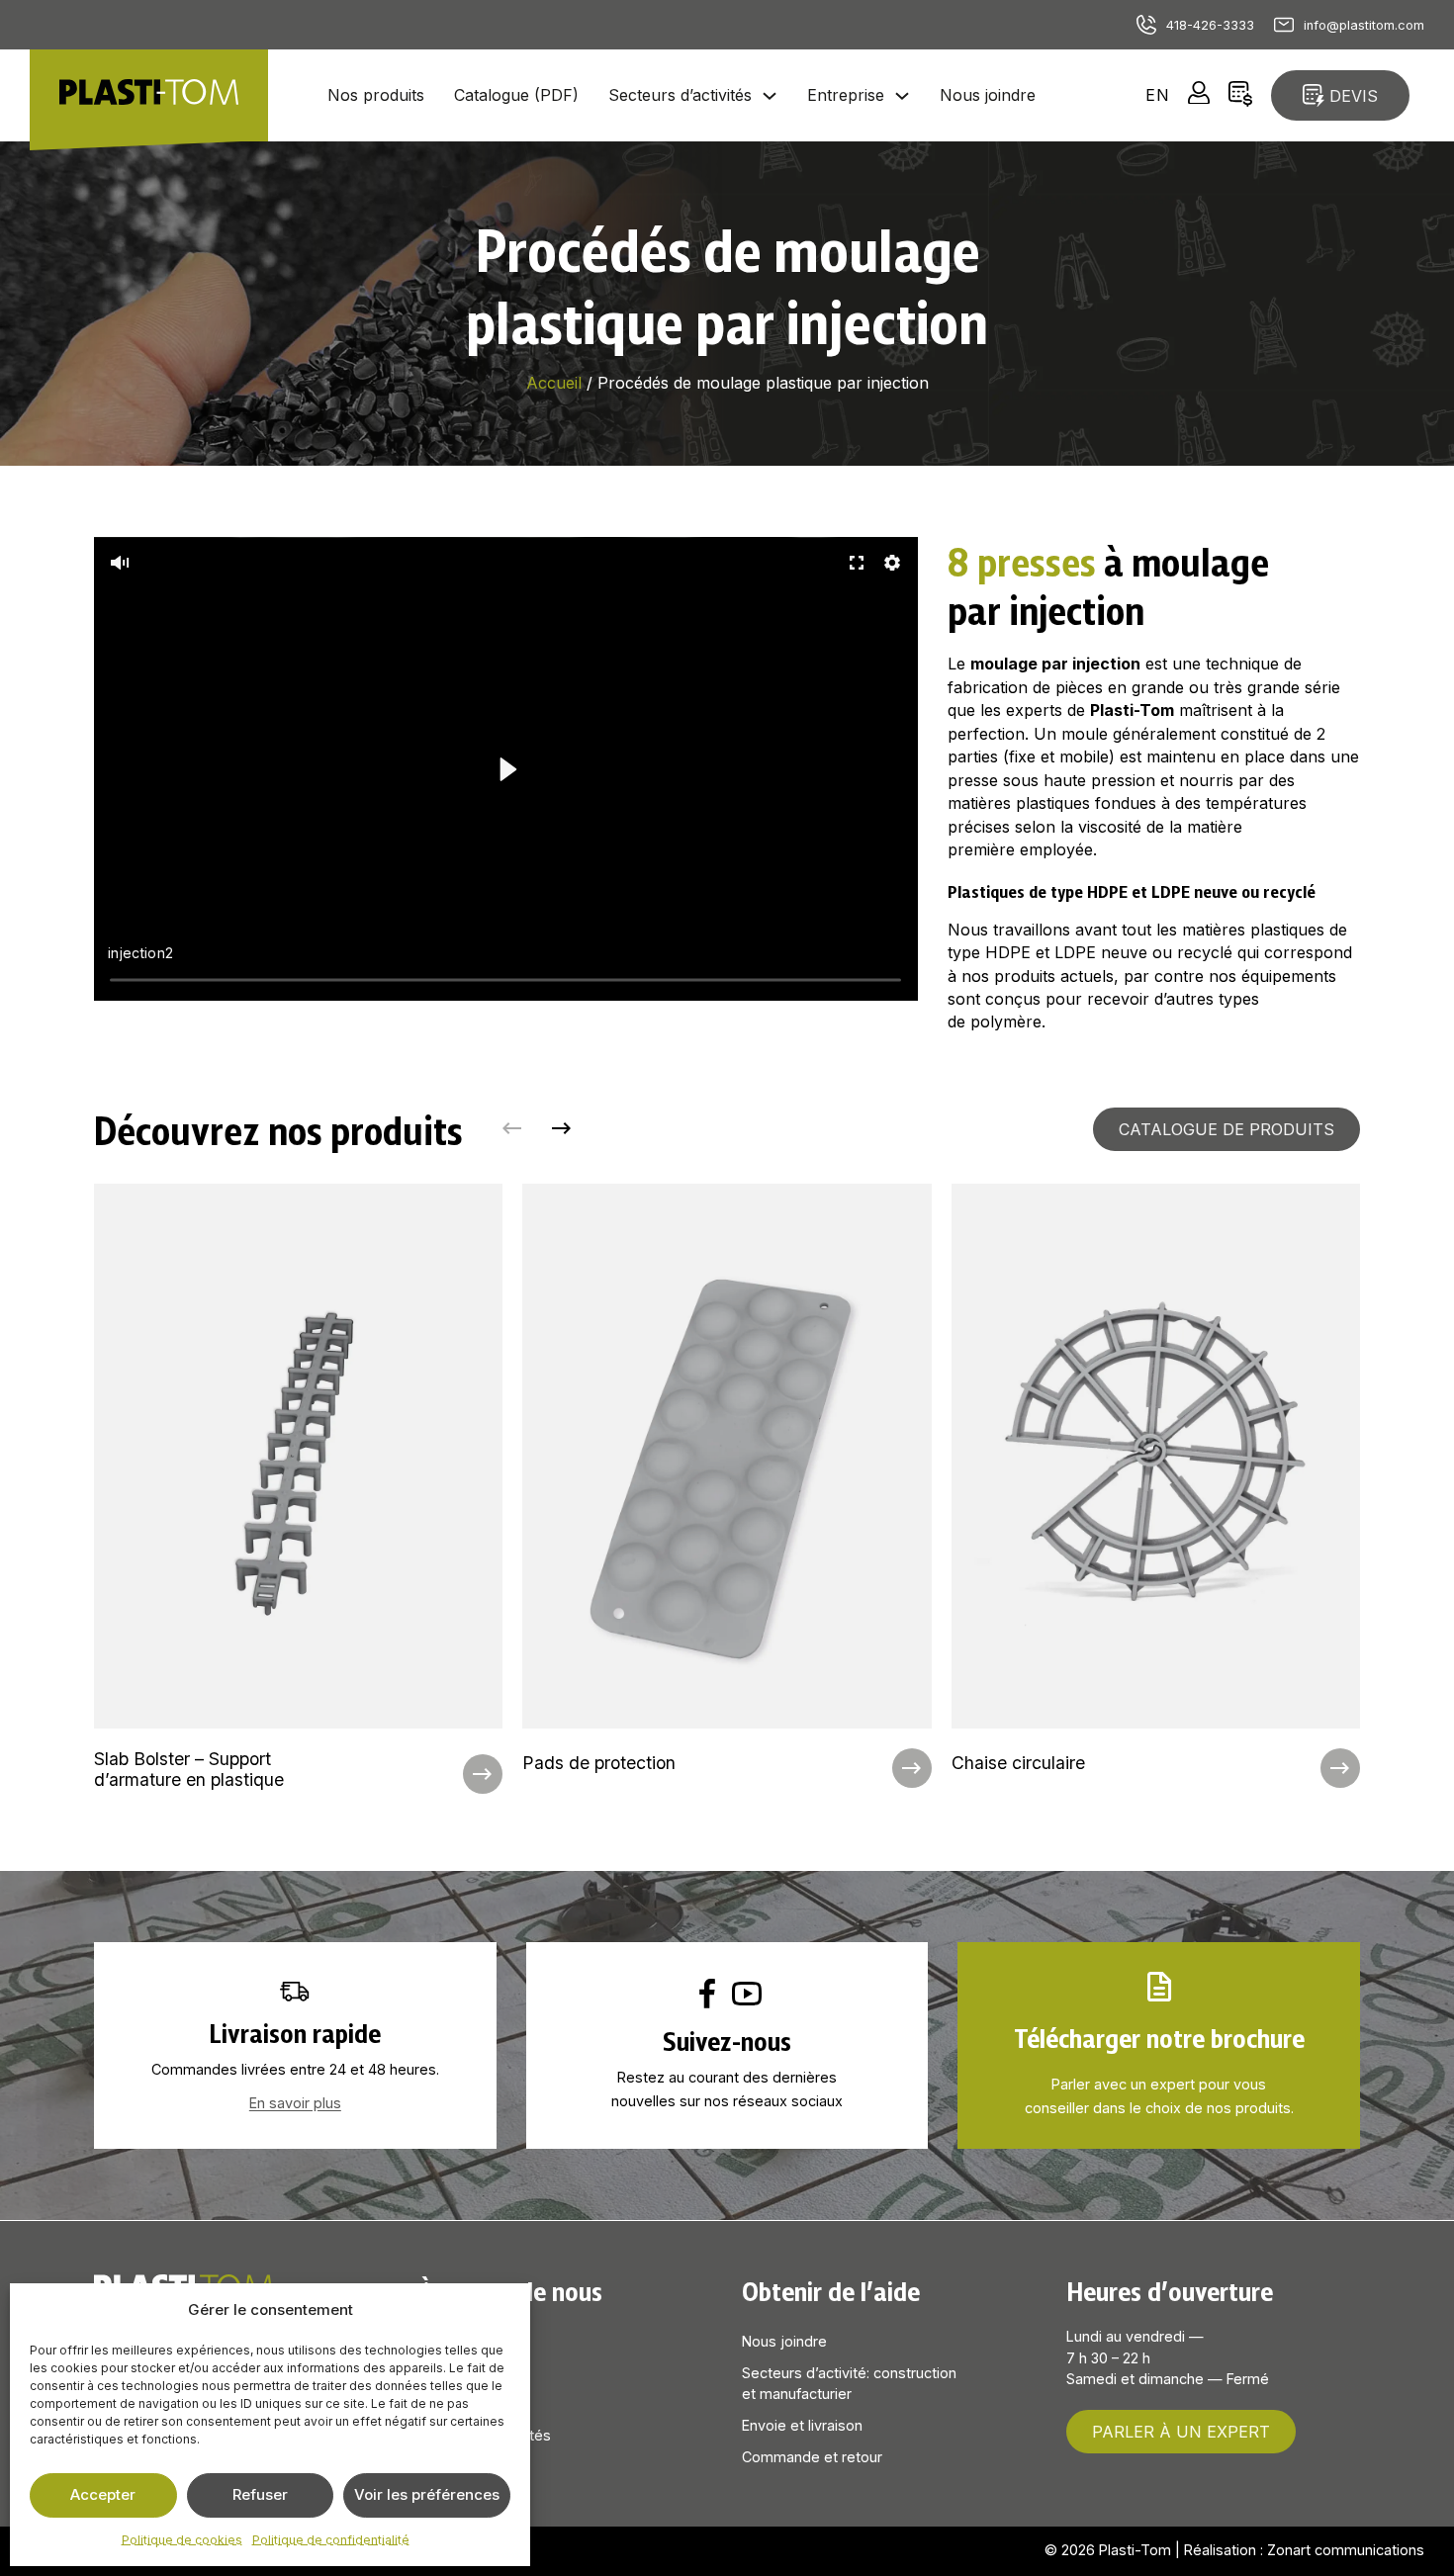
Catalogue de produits (1227, 1129)
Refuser (260, 2494)
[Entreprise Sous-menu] (902, 96)
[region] (506, 769)
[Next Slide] (562, 1129)
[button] (120, 563)
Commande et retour (812, 2457)
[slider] (506, 980)
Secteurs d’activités (680, 95)
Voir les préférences (427, 2494)
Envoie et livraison (802, 2425)
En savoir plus (295, 2103)
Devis (1354, 96)
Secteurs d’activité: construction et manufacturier (849, 2384)
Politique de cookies (182, 2540)
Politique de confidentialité (331, 2540)
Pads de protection (599, 1763)
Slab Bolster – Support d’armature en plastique (189, 1769)
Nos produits (376, 95)
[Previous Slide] (512, 1129)
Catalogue (453, 2373)
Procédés (454, 2403)
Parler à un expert (1181, 2432)
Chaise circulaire (1018, 1763)
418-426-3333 (1210, 25)
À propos (449, 2341)
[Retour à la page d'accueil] (149, 95)
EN (1158, 95)
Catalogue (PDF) (516, 95)
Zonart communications (1346, 2550)
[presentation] (298, 1492)
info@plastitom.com (1364, 25)
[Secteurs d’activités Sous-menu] (770, 96)
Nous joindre (988, 95)
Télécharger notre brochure (1159, 2037)
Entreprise (846, 95)
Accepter (103, 2494)
